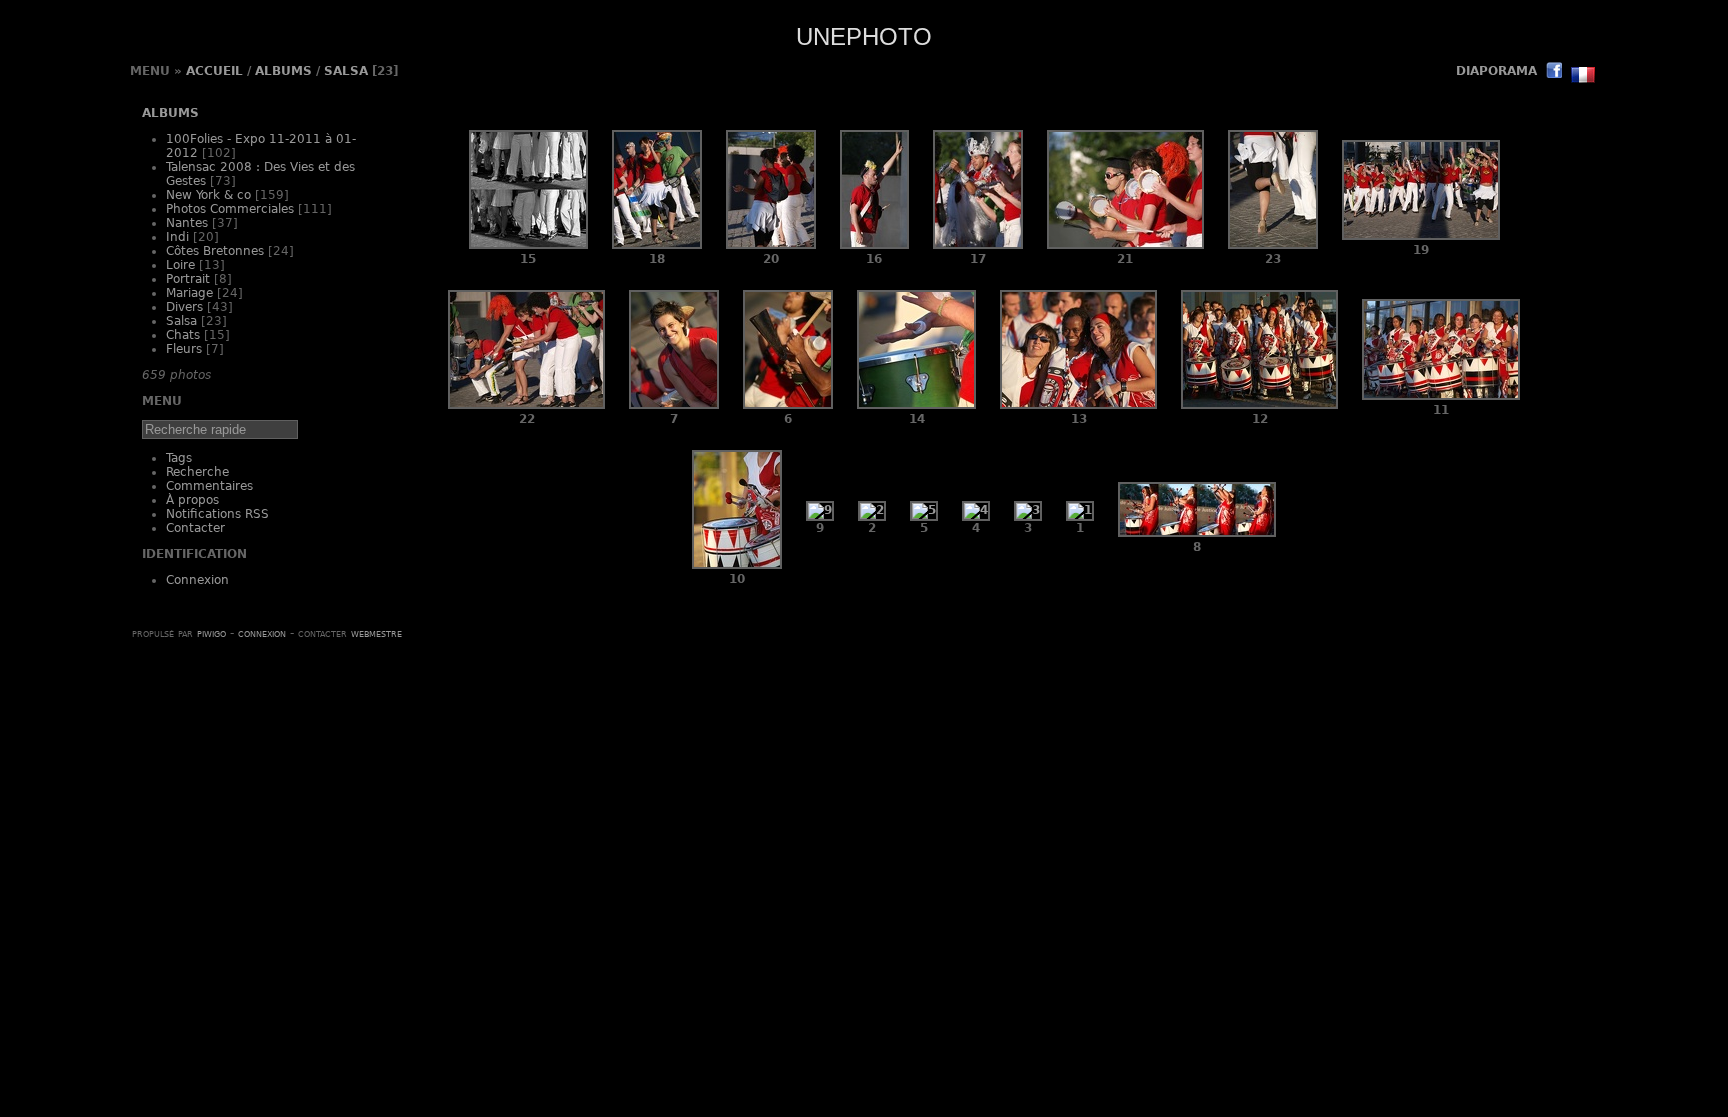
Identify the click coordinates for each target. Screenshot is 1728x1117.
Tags (179, 458)
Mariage (189, 293)
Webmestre (376, 633)
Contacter (195, 528)
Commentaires (209, 486)
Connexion (197, 580)
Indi (177, 237)
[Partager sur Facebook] (1554, 72)
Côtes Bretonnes (215, 251)
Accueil (214, 71)
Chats (183, 335)
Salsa (346, 71)
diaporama (1496, 71)
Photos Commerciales (230, 209)
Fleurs (184, 349)
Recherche (197, 472)
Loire (180, 265)
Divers (184, 307)
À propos (192, 500)
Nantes (187, 223)
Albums (283, 71)
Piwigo (211, 633)
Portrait (188, 279)
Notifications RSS (217, 514)
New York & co (208, 195)
